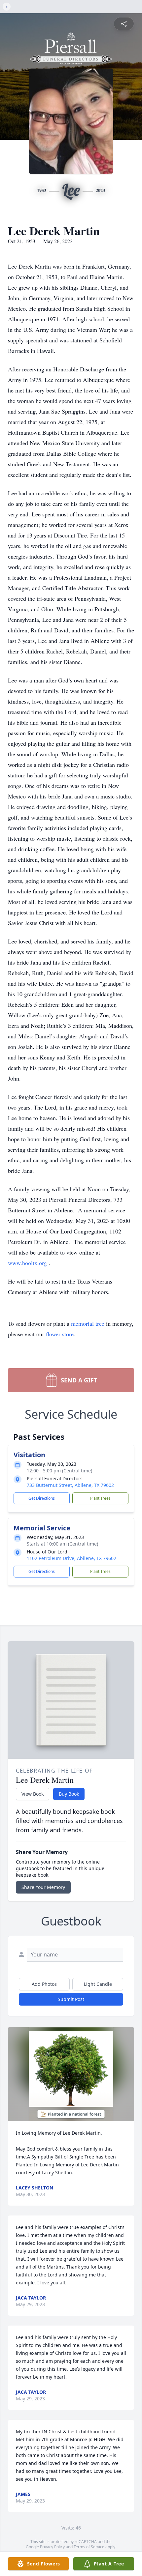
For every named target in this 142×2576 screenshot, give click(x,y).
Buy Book (69, 1794)
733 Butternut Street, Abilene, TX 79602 (70, 1485)
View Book (33, 1794)
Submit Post (71, 1999)
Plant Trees (100, 1498)
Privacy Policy (52, 2547)
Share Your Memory (43, 1887)
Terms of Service (89, 2547)
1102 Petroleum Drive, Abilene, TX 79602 (71, 1558)
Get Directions (42, 1498)
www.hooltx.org (28, 1263)
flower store (60, 1334)
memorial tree (88, 1323)
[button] (71, 2074)
